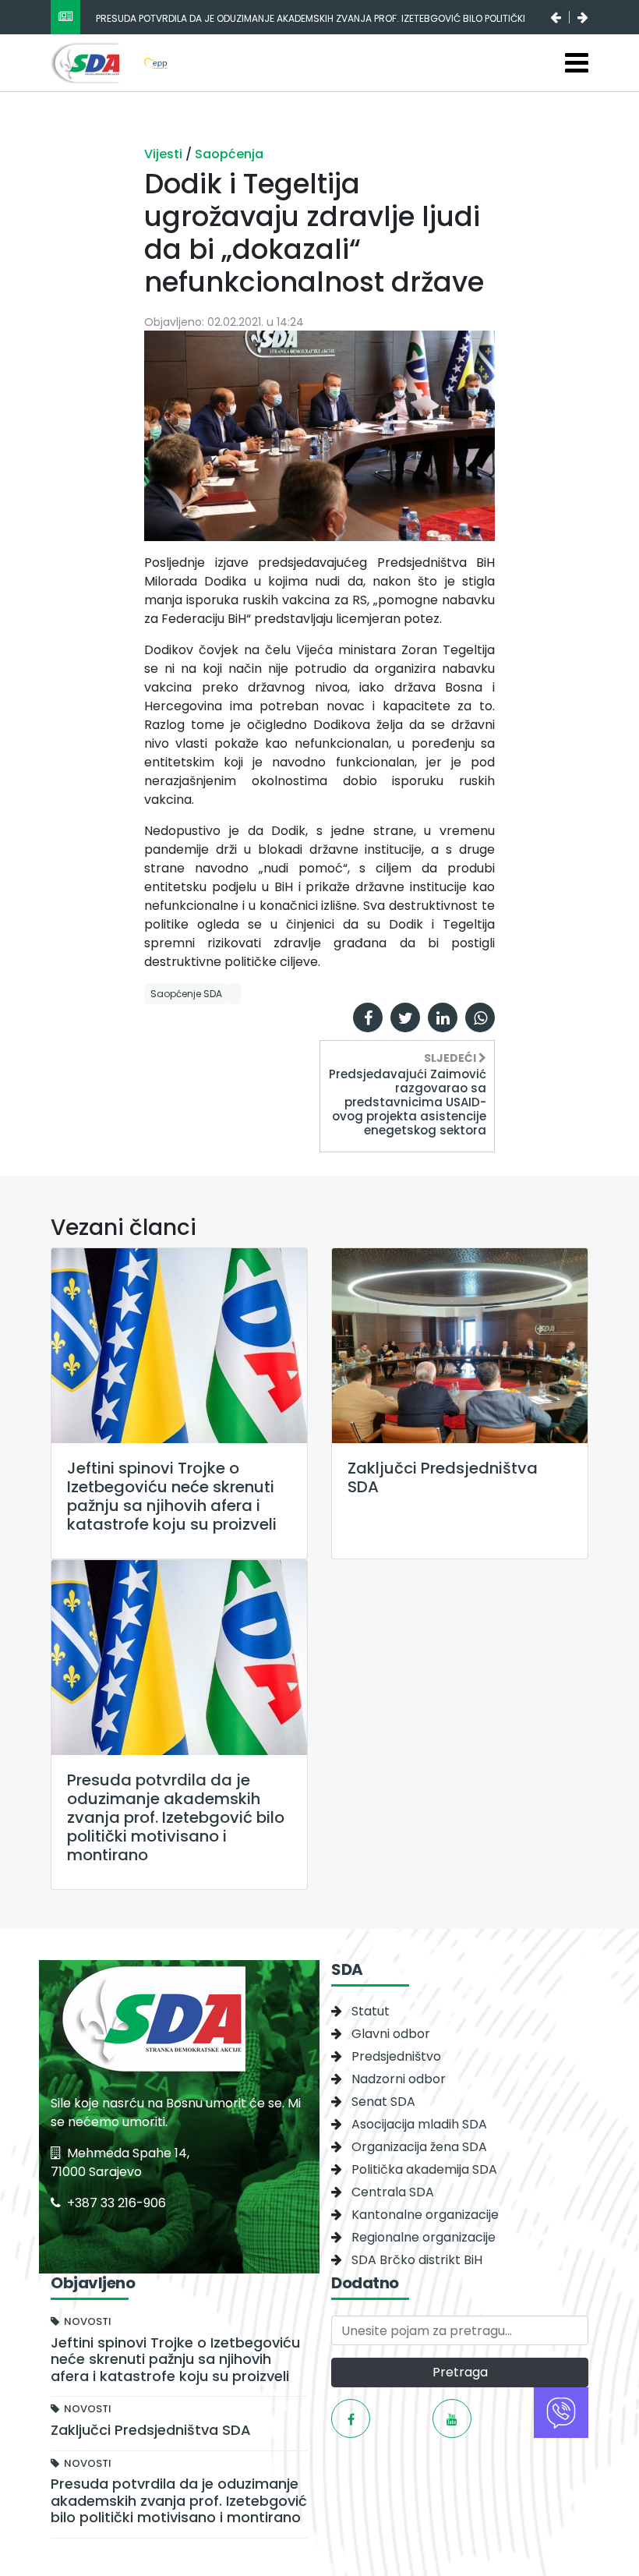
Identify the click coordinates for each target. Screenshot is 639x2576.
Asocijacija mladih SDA (419, 2124)
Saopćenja (229, 154)
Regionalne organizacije (424, 2237)
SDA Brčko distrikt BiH (417, 2260)
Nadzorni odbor (399, 2079)
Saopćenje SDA (186, 994)
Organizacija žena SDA (419, 2147)
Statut (371, 2011)
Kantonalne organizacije (425, 2215)
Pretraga (460, 2372)
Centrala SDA (393, 2192)
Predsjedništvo (396, 2056)
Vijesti (165, 154)
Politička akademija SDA (424, 2169)
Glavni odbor (391, 2034)
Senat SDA (383, 2102)
